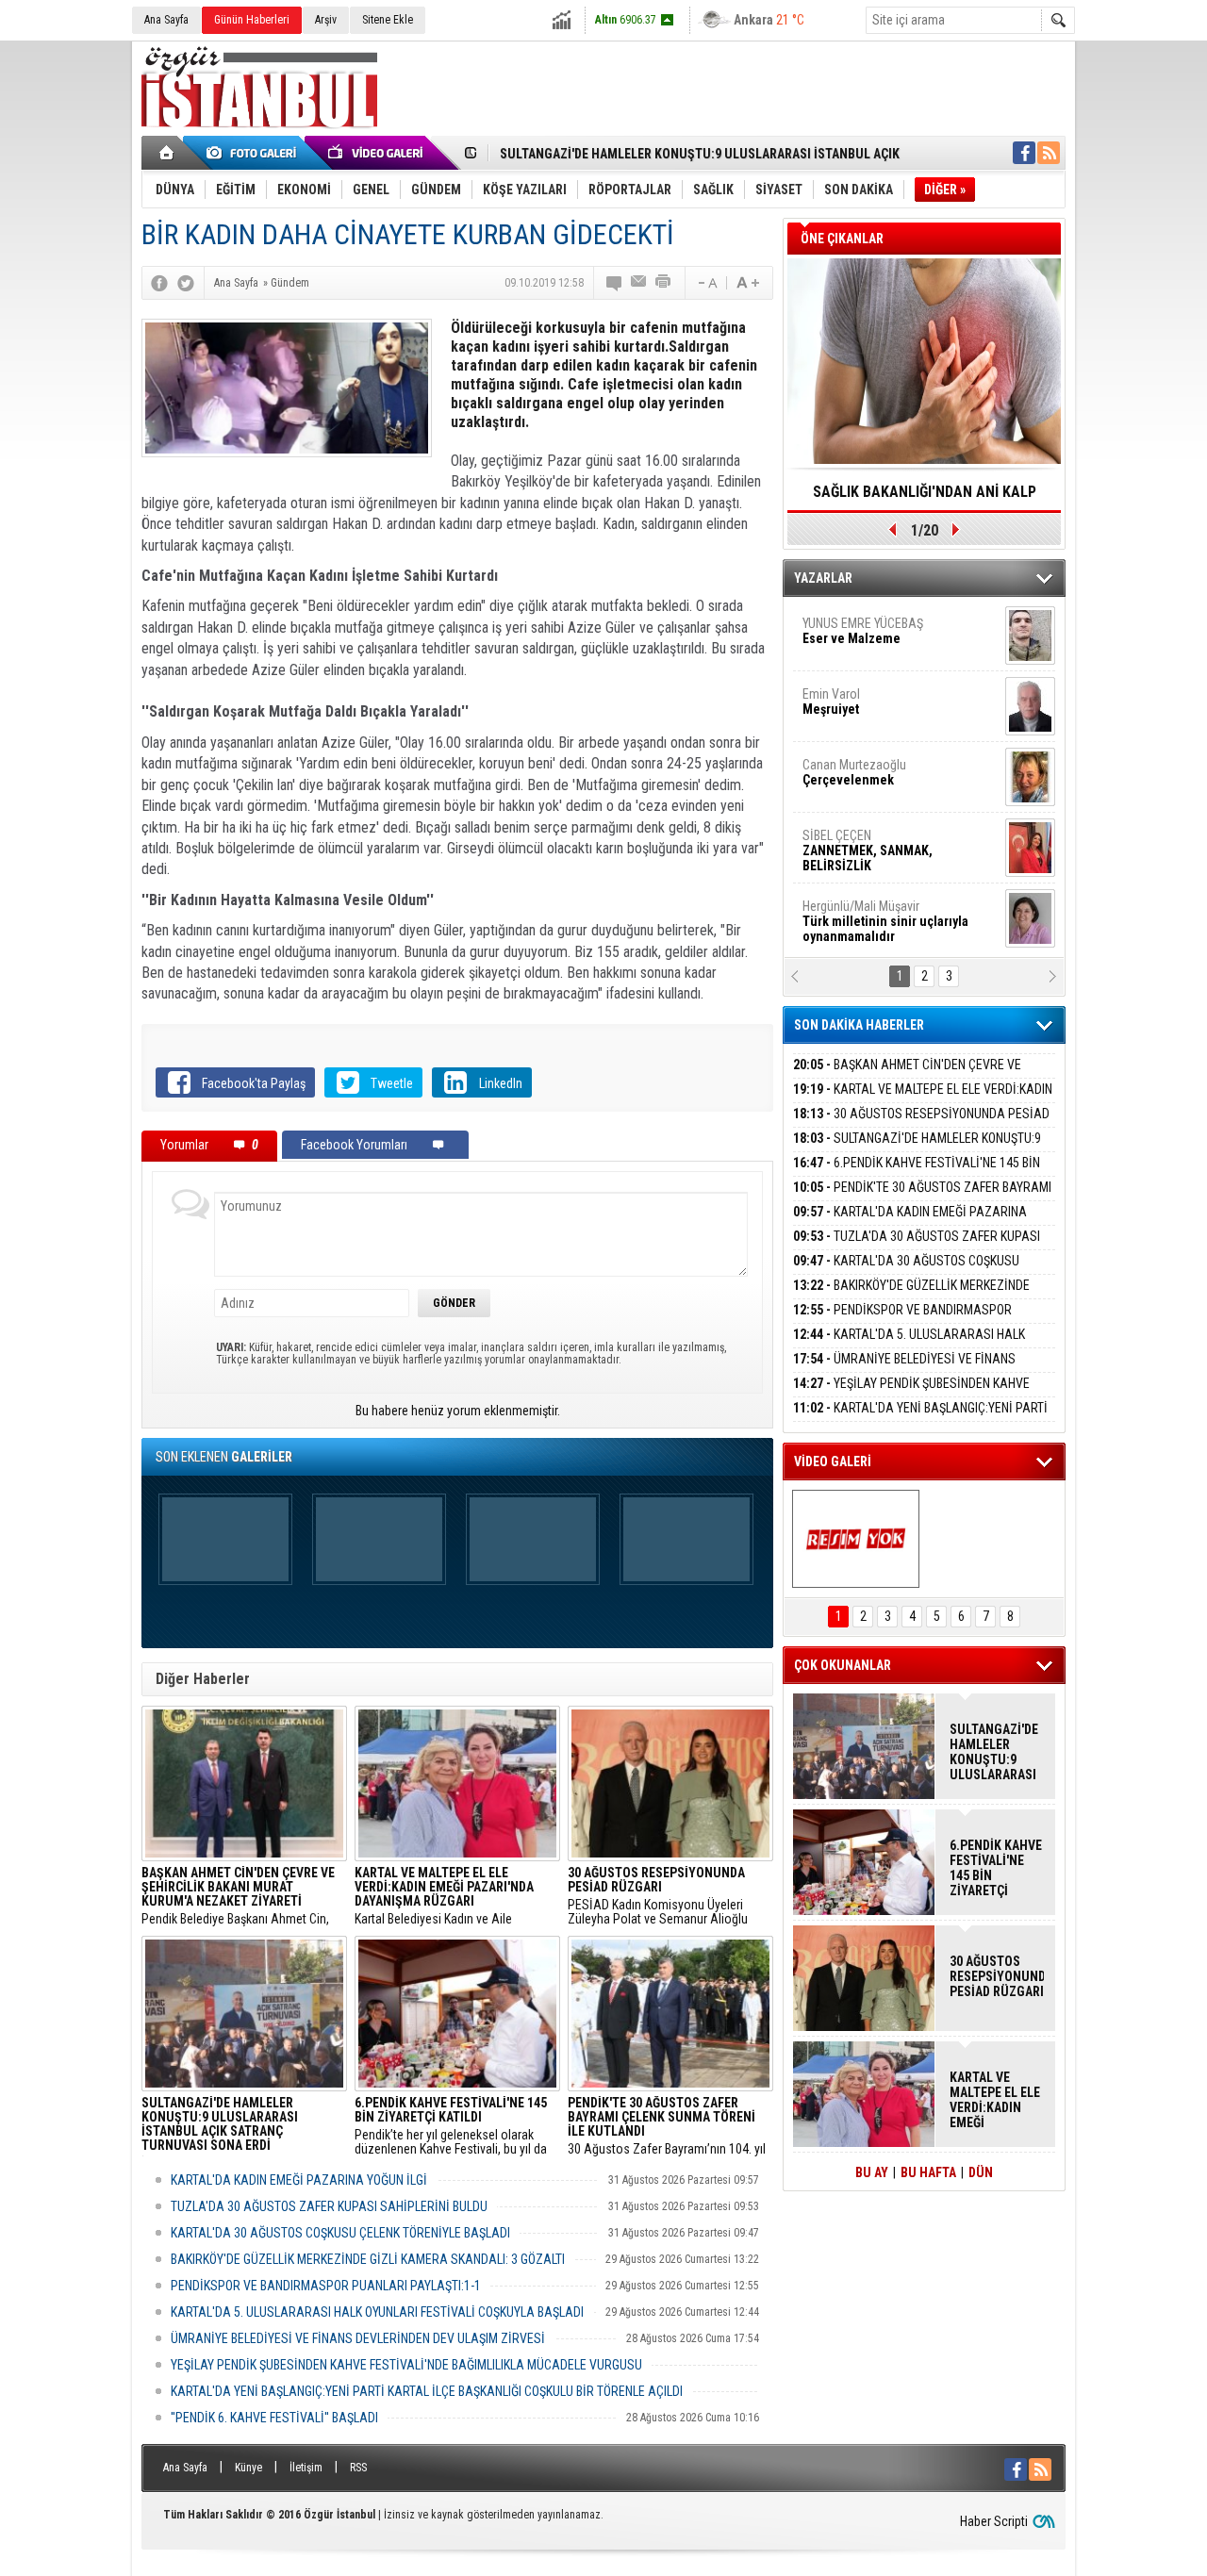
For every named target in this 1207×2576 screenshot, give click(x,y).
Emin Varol (831, 702)
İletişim (306, 2468)
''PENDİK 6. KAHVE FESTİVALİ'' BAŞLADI (274, 2418)
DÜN (981, 2172)
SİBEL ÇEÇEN (868, 850)
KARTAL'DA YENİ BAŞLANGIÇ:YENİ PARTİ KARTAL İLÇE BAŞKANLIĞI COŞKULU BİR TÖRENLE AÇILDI (427, 2391)
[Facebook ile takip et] (1024, 153)
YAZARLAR (823, 578)
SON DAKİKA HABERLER (859, 1025)
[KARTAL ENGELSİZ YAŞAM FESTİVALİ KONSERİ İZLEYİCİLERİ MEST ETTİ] (856, 1539)
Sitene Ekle (388, 20)
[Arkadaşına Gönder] (639, 283)
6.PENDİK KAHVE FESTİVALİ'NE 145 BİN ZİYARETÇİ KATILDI (917, 1173)
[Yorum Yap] (615, 283)
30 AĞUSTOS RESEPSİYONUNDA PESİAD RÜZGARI (921, 1124)
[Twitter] (186, 283)
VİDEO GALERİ (833, 1461)
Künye (248, 2468)
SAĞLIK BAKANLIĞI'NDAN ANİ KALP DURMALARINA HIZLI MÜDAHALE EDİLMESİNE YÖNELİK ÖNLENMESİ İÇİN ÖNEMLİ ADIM (924, 498)
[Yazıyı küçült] (706, 283)
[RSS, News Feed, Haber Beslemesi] (1049, 153)
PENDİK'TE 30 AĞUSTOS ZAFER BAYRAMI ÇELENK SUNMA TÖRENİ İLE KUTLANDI (922, 1198)
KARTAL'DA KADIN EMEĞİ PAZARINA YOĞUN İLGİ (299, 2180)
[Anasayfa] (167, 153)
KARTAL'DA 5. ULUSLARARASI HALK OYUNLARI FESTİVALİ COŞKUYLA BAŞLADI (377, 2312)
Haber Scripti (994, 2521)
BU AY (872, 2172)
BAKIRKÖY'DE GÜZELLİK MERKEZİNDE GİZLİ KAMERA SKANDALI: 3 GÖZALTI (368, 2259)
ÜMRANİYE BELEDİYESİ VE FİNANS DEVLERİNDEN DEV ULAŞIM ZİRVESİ (358, 2338)
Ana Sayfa (166, 20)
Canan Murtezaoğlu (854, 772)
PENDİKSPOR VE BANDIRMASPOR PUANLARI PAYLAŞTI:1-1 (326, 2286)
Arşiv (326, 20)
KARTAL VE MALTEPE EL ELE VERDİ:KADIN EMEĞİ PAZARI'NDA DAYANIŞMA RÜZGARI (923, 1100)
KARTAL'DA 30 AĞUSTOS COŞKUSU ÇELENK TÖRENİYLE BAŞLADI (340, 2233)
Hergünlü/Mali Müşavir (885, 921)
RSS (358, 2468)
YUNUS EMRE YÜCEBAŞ (863, 631)
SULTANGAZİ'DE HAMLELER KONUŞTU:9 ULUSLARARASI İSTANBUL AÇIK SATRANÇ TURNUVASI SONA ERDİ (994, 1752)
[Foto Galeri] (255, 153)
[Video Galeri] (377, 153)
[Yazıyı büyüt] (748, 283)
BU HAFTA (928, 2172)
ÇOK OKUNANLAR (843, 1665)
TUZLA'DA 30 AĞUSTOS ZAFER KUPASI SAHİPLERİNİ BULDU (329, 2206)
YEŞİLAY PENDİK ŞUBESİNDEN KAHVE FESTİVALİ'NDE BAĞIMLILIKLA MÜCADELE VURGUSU (406, 2365)
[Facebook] (159, 283)
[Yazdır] (664, 283)
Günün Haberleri (252, 20)
